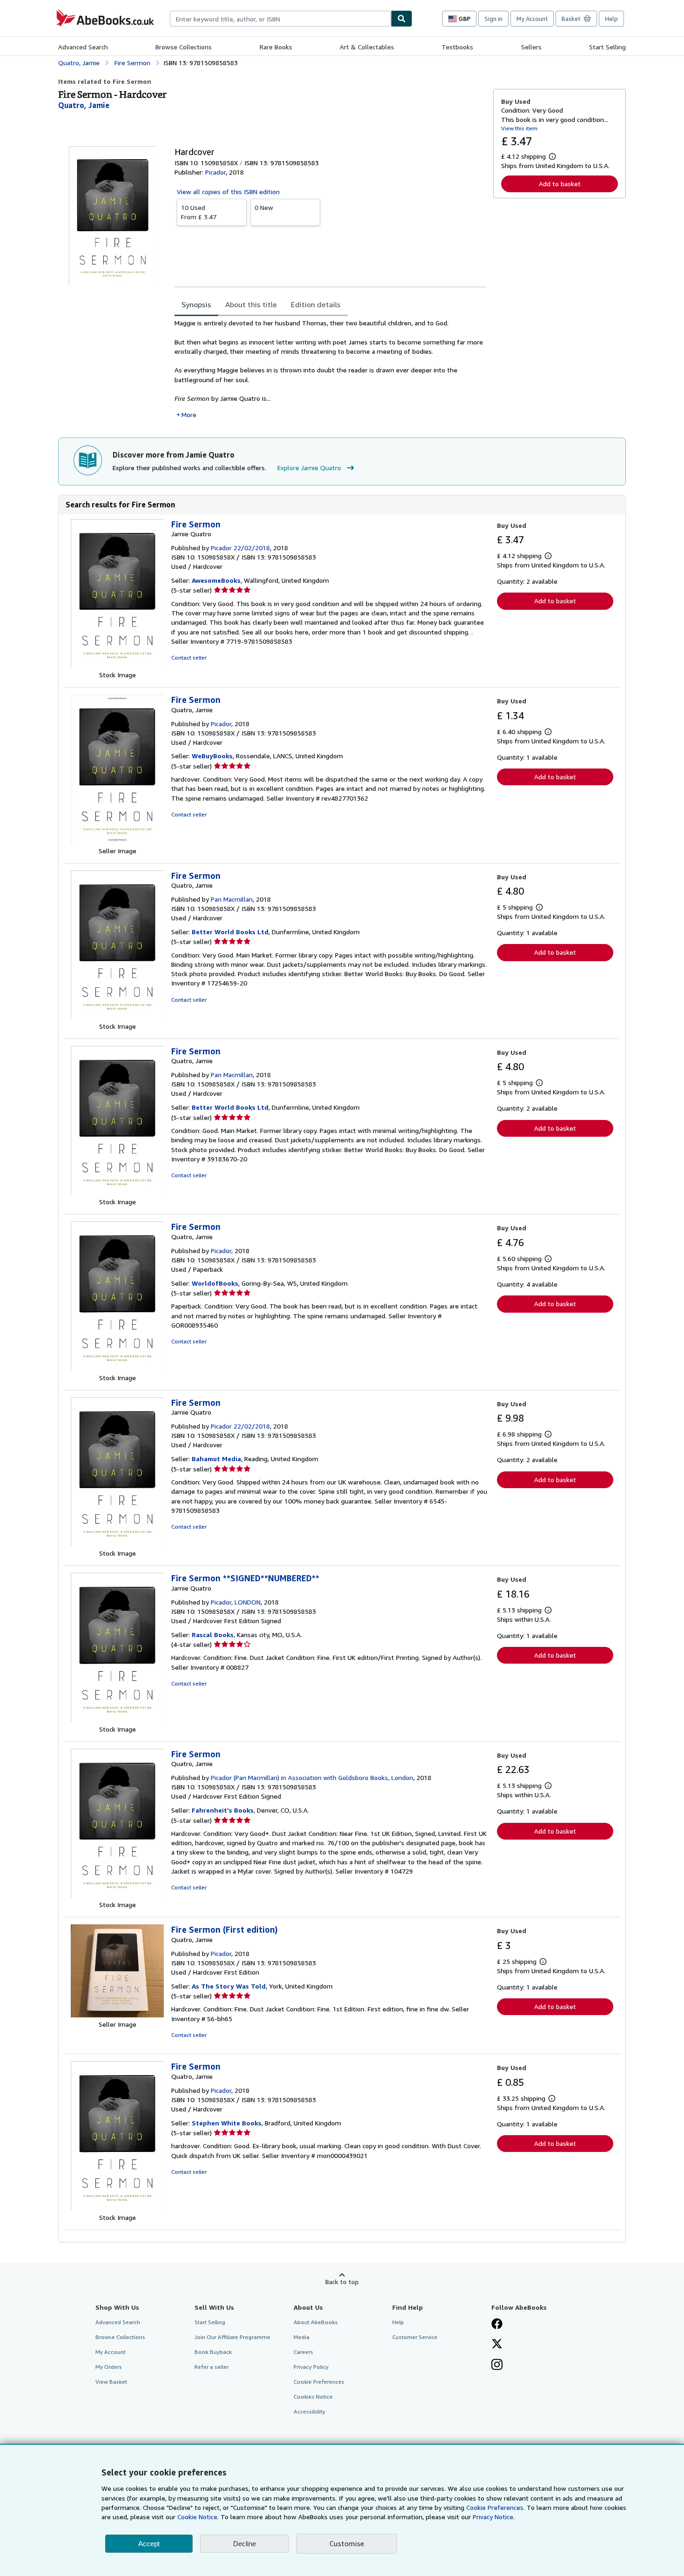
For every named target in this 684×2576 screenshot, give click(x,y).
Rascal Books (213, 1635)
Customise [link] (347, 2543)
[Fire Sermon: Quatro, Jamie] (117, 841)
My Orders (109, 2367)
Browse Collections (184, 47)
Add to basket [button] (560, 184)
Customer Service (415, 2337)
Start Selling (607, 47)
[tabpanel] (330, 369)
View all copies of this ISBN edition (228, 192)
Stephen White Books (227, 2123)
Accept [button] (149, 2544)
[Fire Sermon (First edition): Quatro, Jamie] (117, 2015)
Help (611, 19)
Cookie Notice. (198, 2517)
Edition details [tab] (316, 304)
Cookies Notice (313, 2397)
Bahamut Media (216, 1459)
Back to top (342, 2282)
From (199, 212)
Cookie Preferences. (496, 2507)
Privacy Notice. (494, 2517)
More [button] (189, 415)
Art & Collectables (367, 47)
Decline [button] (245, 2544)
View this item (519, 128)
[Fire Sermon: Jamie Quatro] (117, 665)
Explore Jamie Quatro (309, 468)
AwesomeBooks (216, 580)
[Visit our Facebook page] (497, 2325)
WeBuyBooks (212, 756)
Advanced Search (83, 47)
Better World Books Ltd (230, 932)
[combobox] (280, 19)
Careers (303, 2352)
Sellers (531, 47)
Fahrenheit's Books (223, 1810)
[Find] (402, 19)
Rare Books (276, 47)
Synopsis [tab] (196, 304)
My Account (532, 19)
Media (302, 2337)
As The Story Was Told (229, 1986)
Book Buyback (213, 2352)
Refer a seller (211, 2367)
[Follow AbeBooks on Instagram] (497, 2366)
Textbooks (457, 47)
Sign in (493, 19)
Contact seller (189, 657)
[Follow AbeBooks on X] (497, 2345)
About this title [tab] (251, 304)
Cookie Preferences (319, 2382)
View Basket (111, 2382)
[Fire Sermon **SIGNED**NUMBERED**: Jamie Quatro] (117, 1720)
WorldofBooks (215, 1283)
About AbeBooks (316, 2322)
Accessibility (309, 2411)
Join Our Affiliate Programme (232, 2337)
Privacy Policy (311, 2367)
